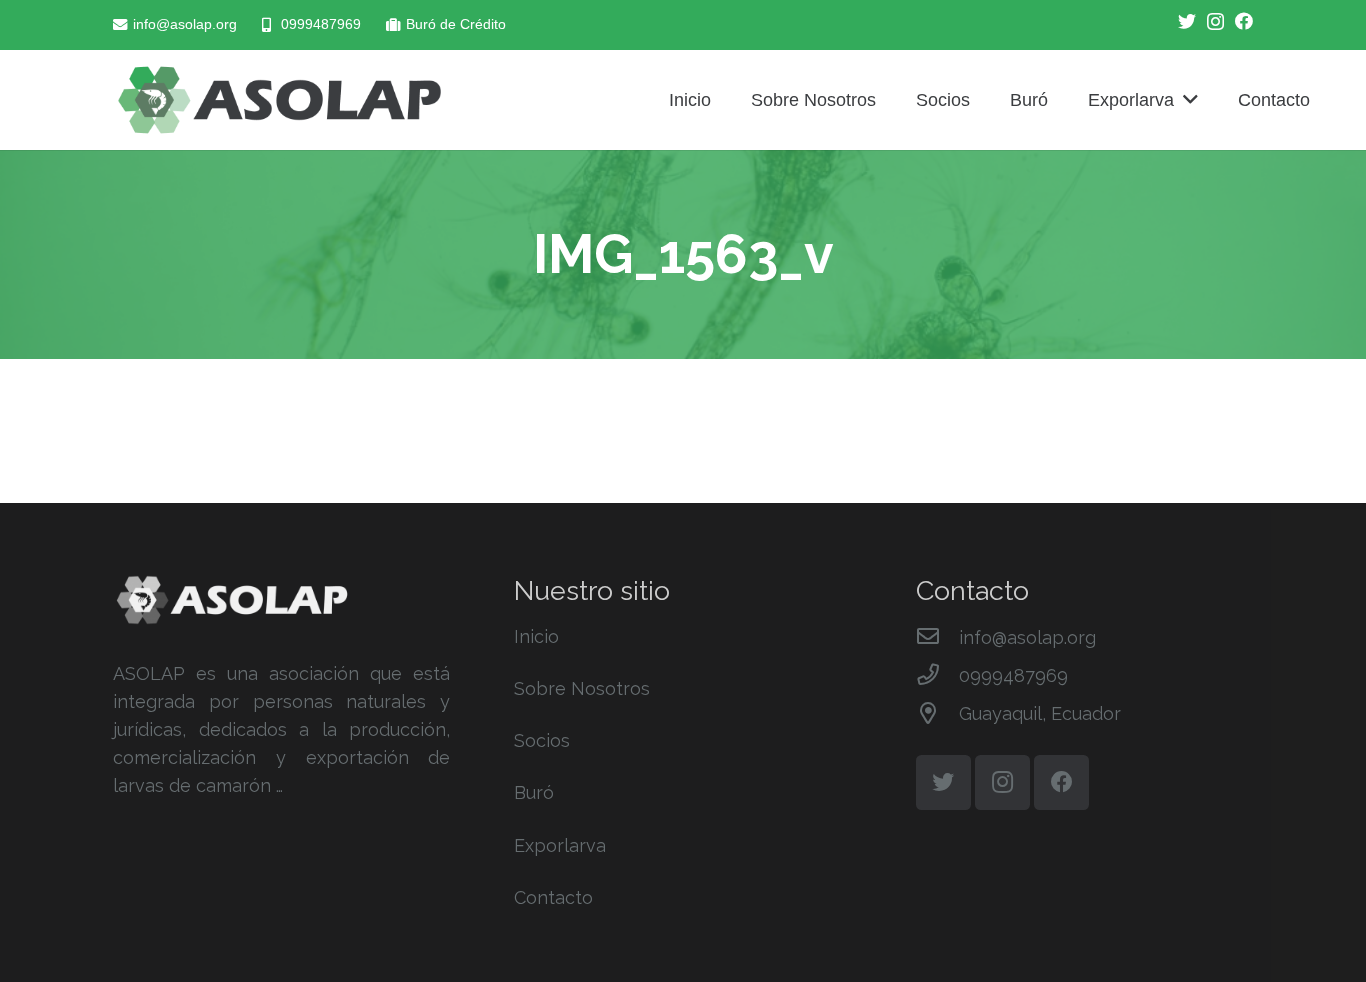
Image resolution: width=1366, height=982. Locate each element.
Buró (534, 792)
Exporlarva (560, 845)
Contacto (553, 897)
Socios (542, 740)
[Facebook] (1244, 21)
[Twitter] (1187, 21)
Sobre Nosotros (582, 688)
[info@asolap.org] (937, 638)
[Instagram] (1215, 22)
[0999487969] (937, 676)
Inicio (536, 636)
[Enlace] (279, 100)
